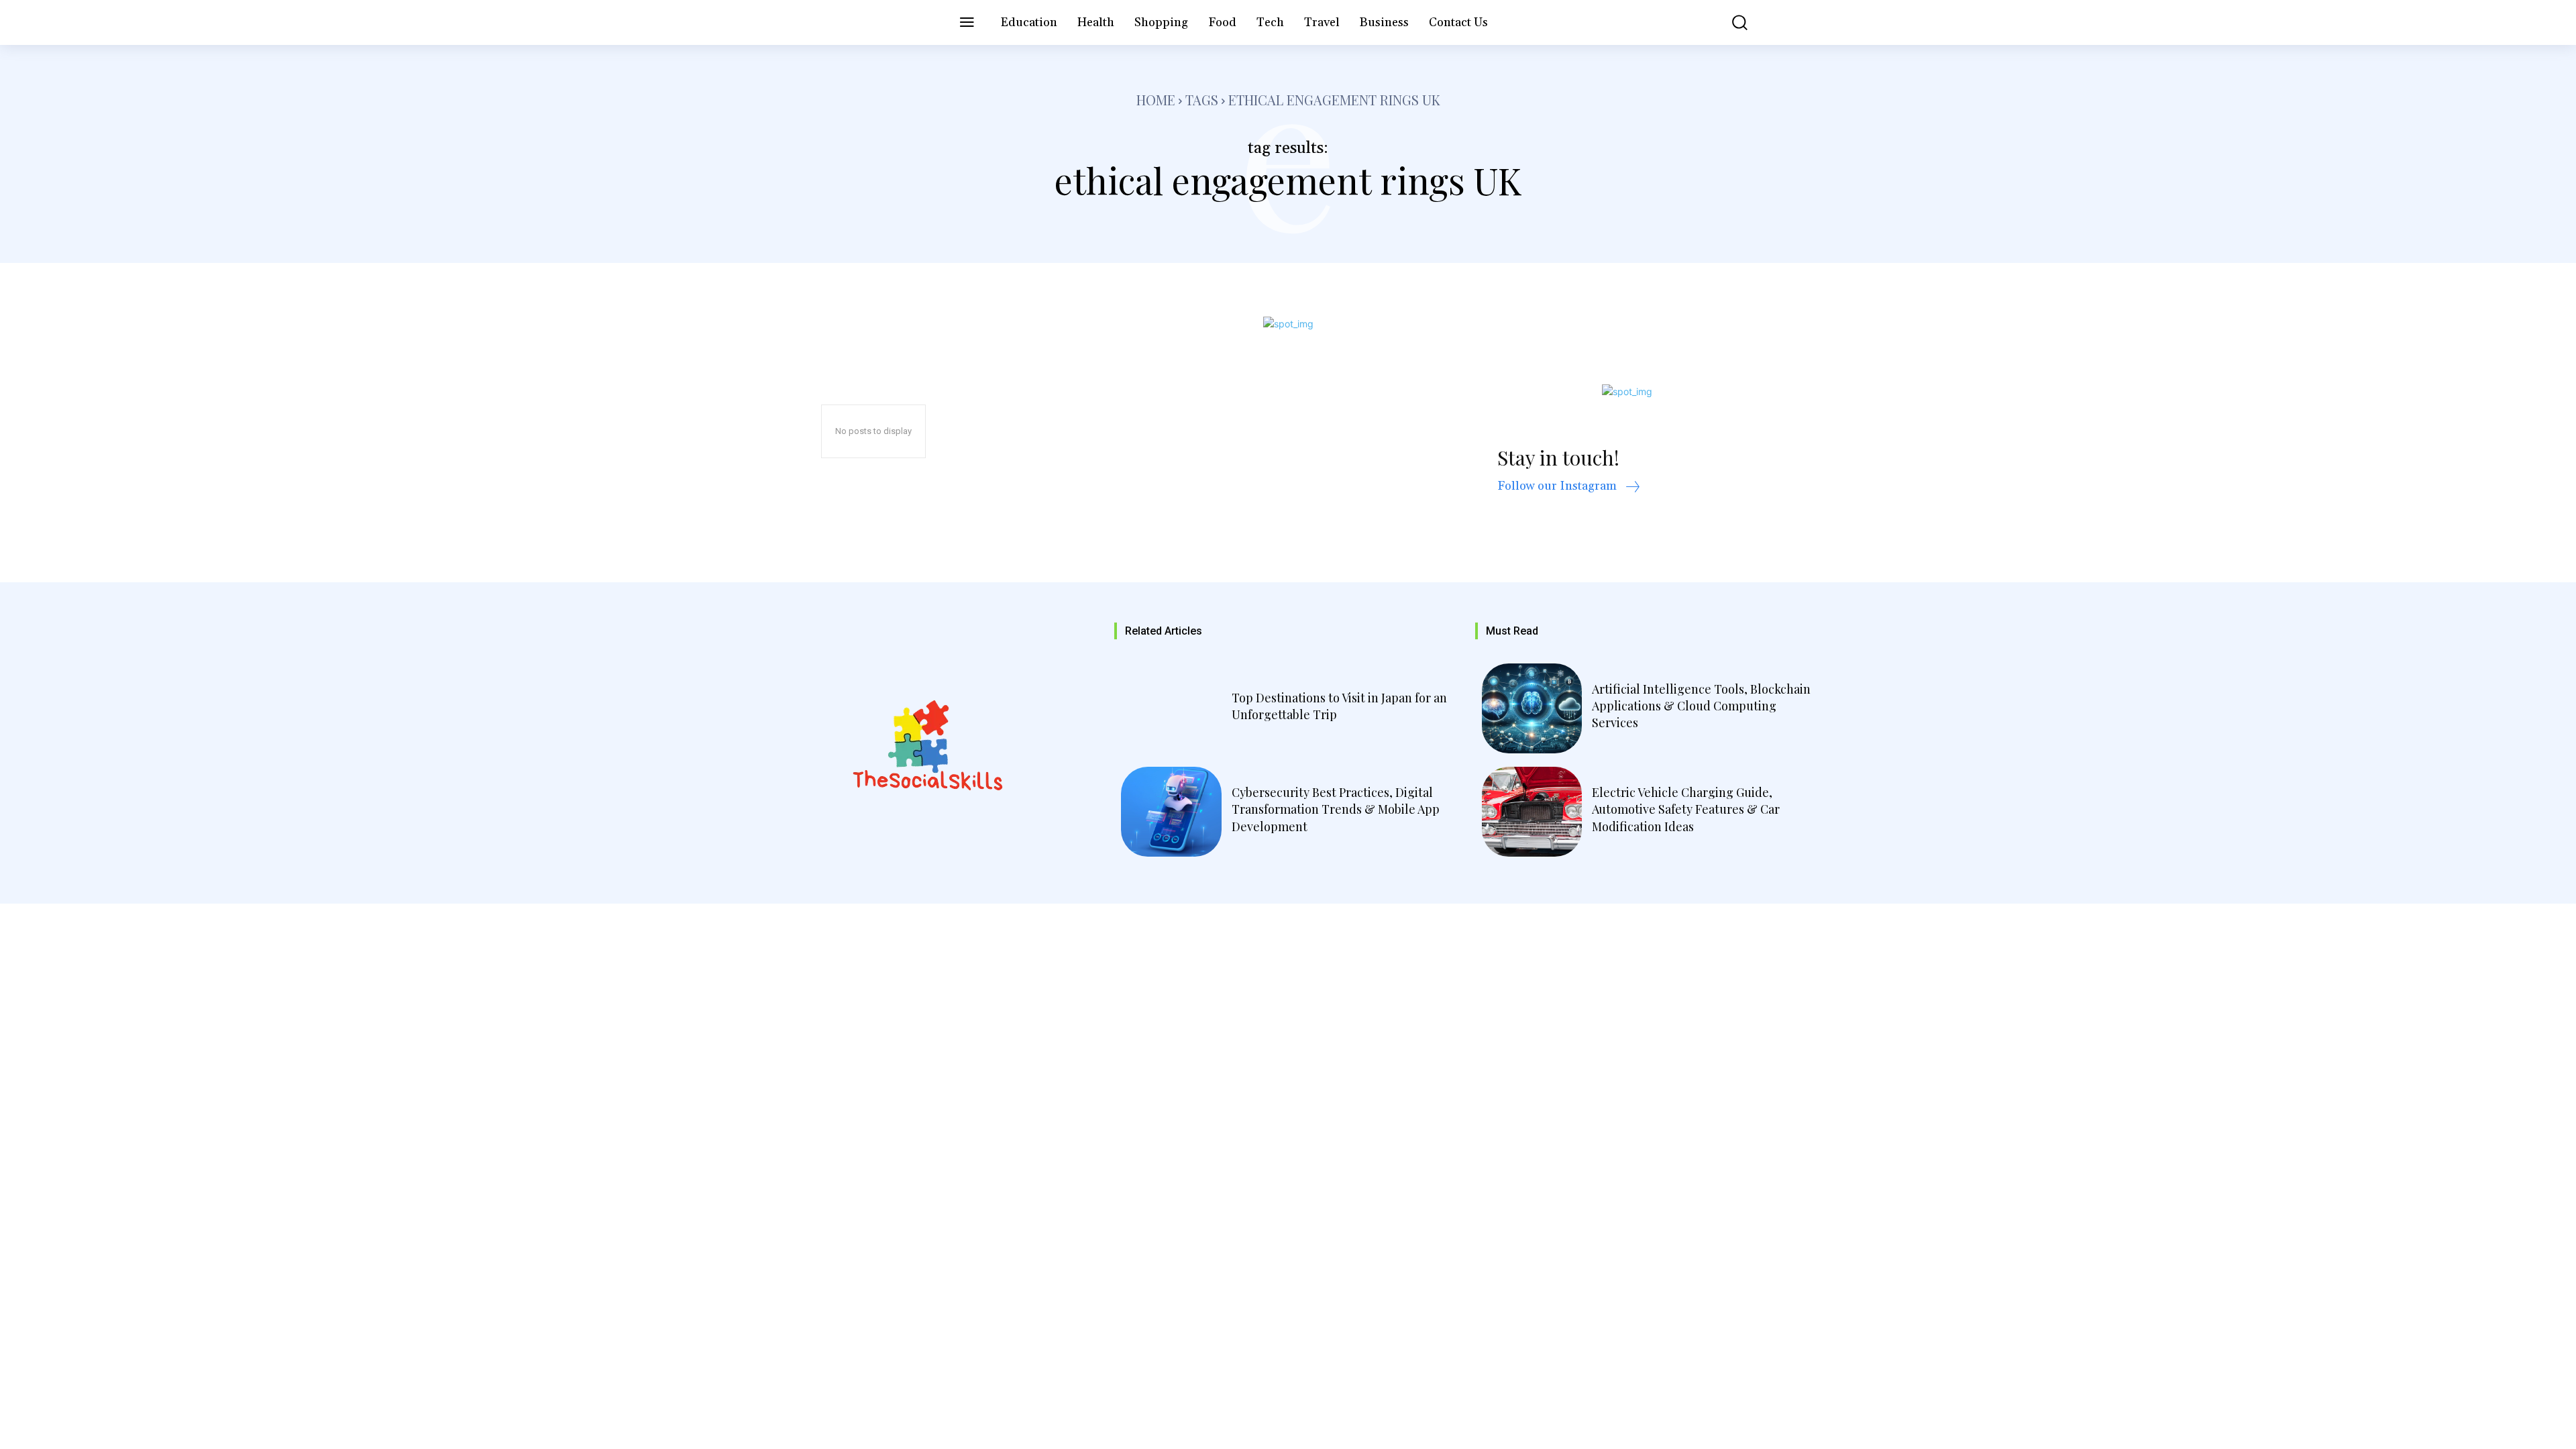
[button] (1730, 22)
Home (1156, 100)
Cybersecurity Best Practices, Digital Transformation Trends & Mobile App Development (1336, 809)
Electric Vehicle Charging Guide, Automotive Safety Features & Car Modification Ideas (1686, 809)
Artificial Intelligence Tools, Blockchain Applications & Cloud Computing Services (1701, 706)
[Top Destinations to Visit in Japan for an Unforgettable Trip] (1171, 708)
